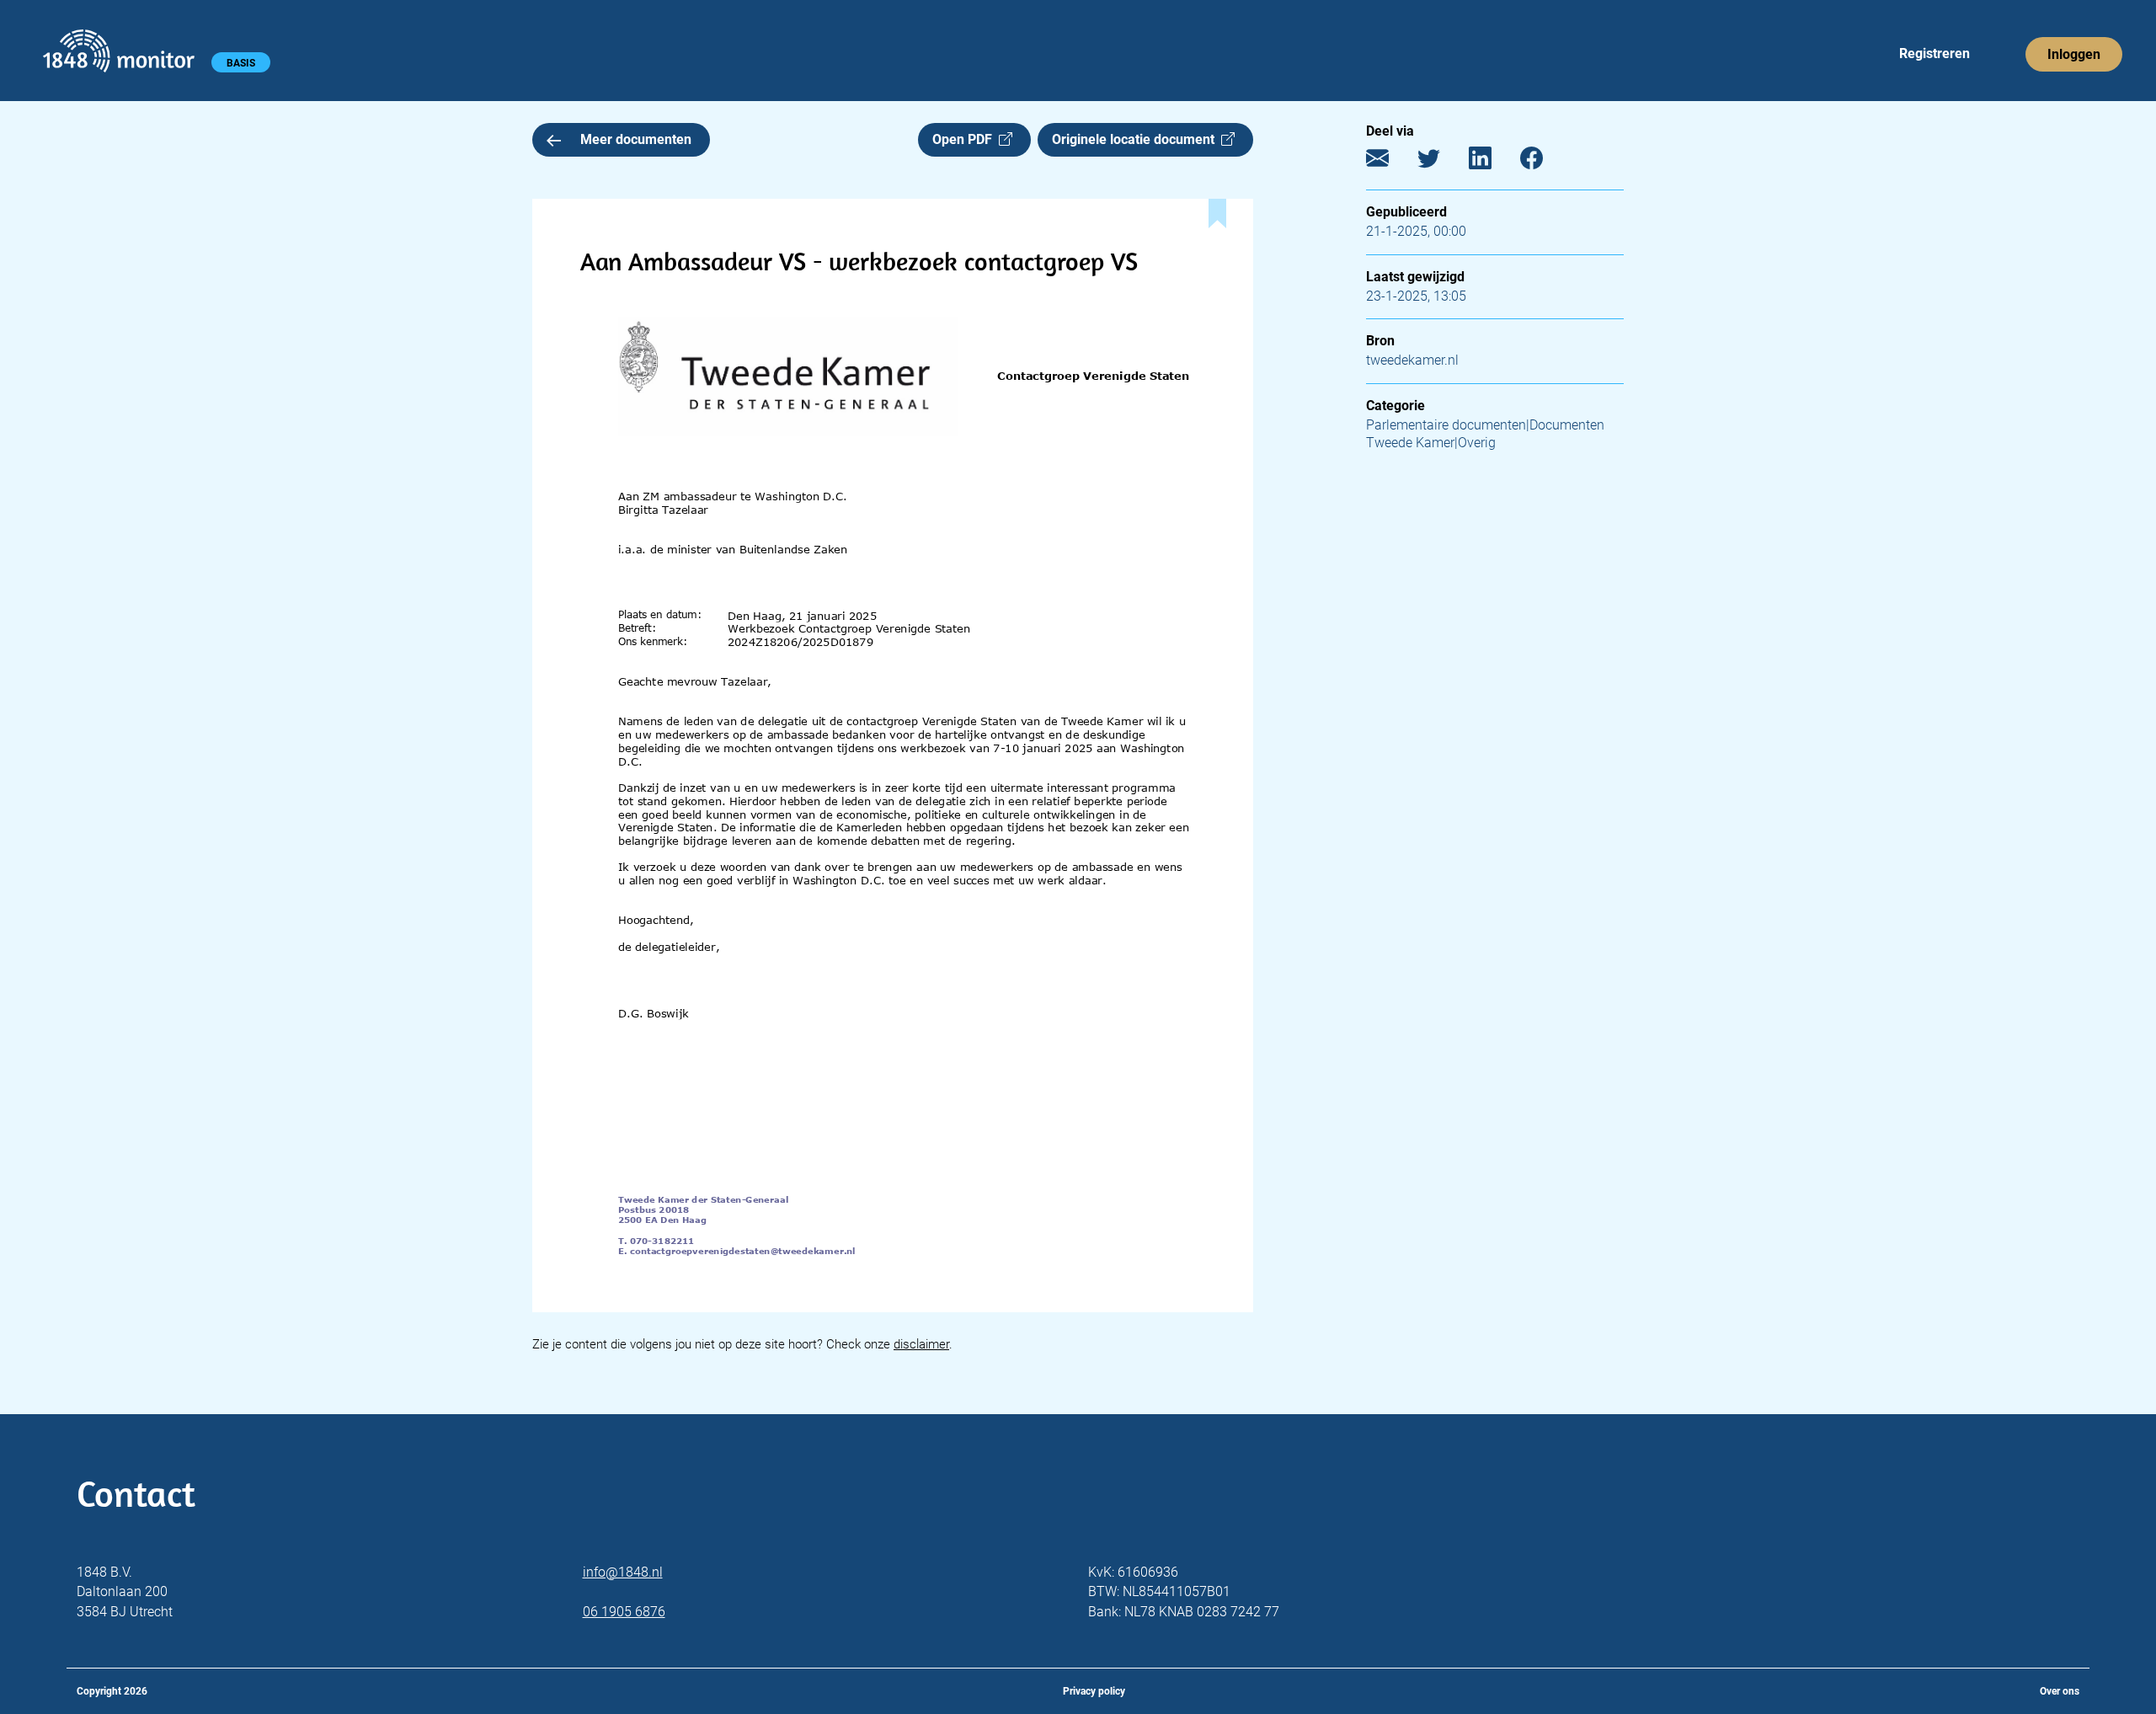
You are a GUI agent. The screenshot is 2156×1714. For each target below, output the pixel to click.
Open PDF (966, 139)
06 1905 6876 (624, 1612)
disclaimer (921, 1344)
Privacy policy (1094, 1691)
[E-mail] (1390, 162)
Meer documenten (636, 139)
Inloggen (2074, 54)
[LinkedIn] (1493, 162)
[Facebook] (1544, 162)
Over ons (2060, 1691)
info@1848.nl (623, 1572)
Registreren (1935, 53)
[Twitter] (1441, 162)
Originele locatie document (1137, 139)
